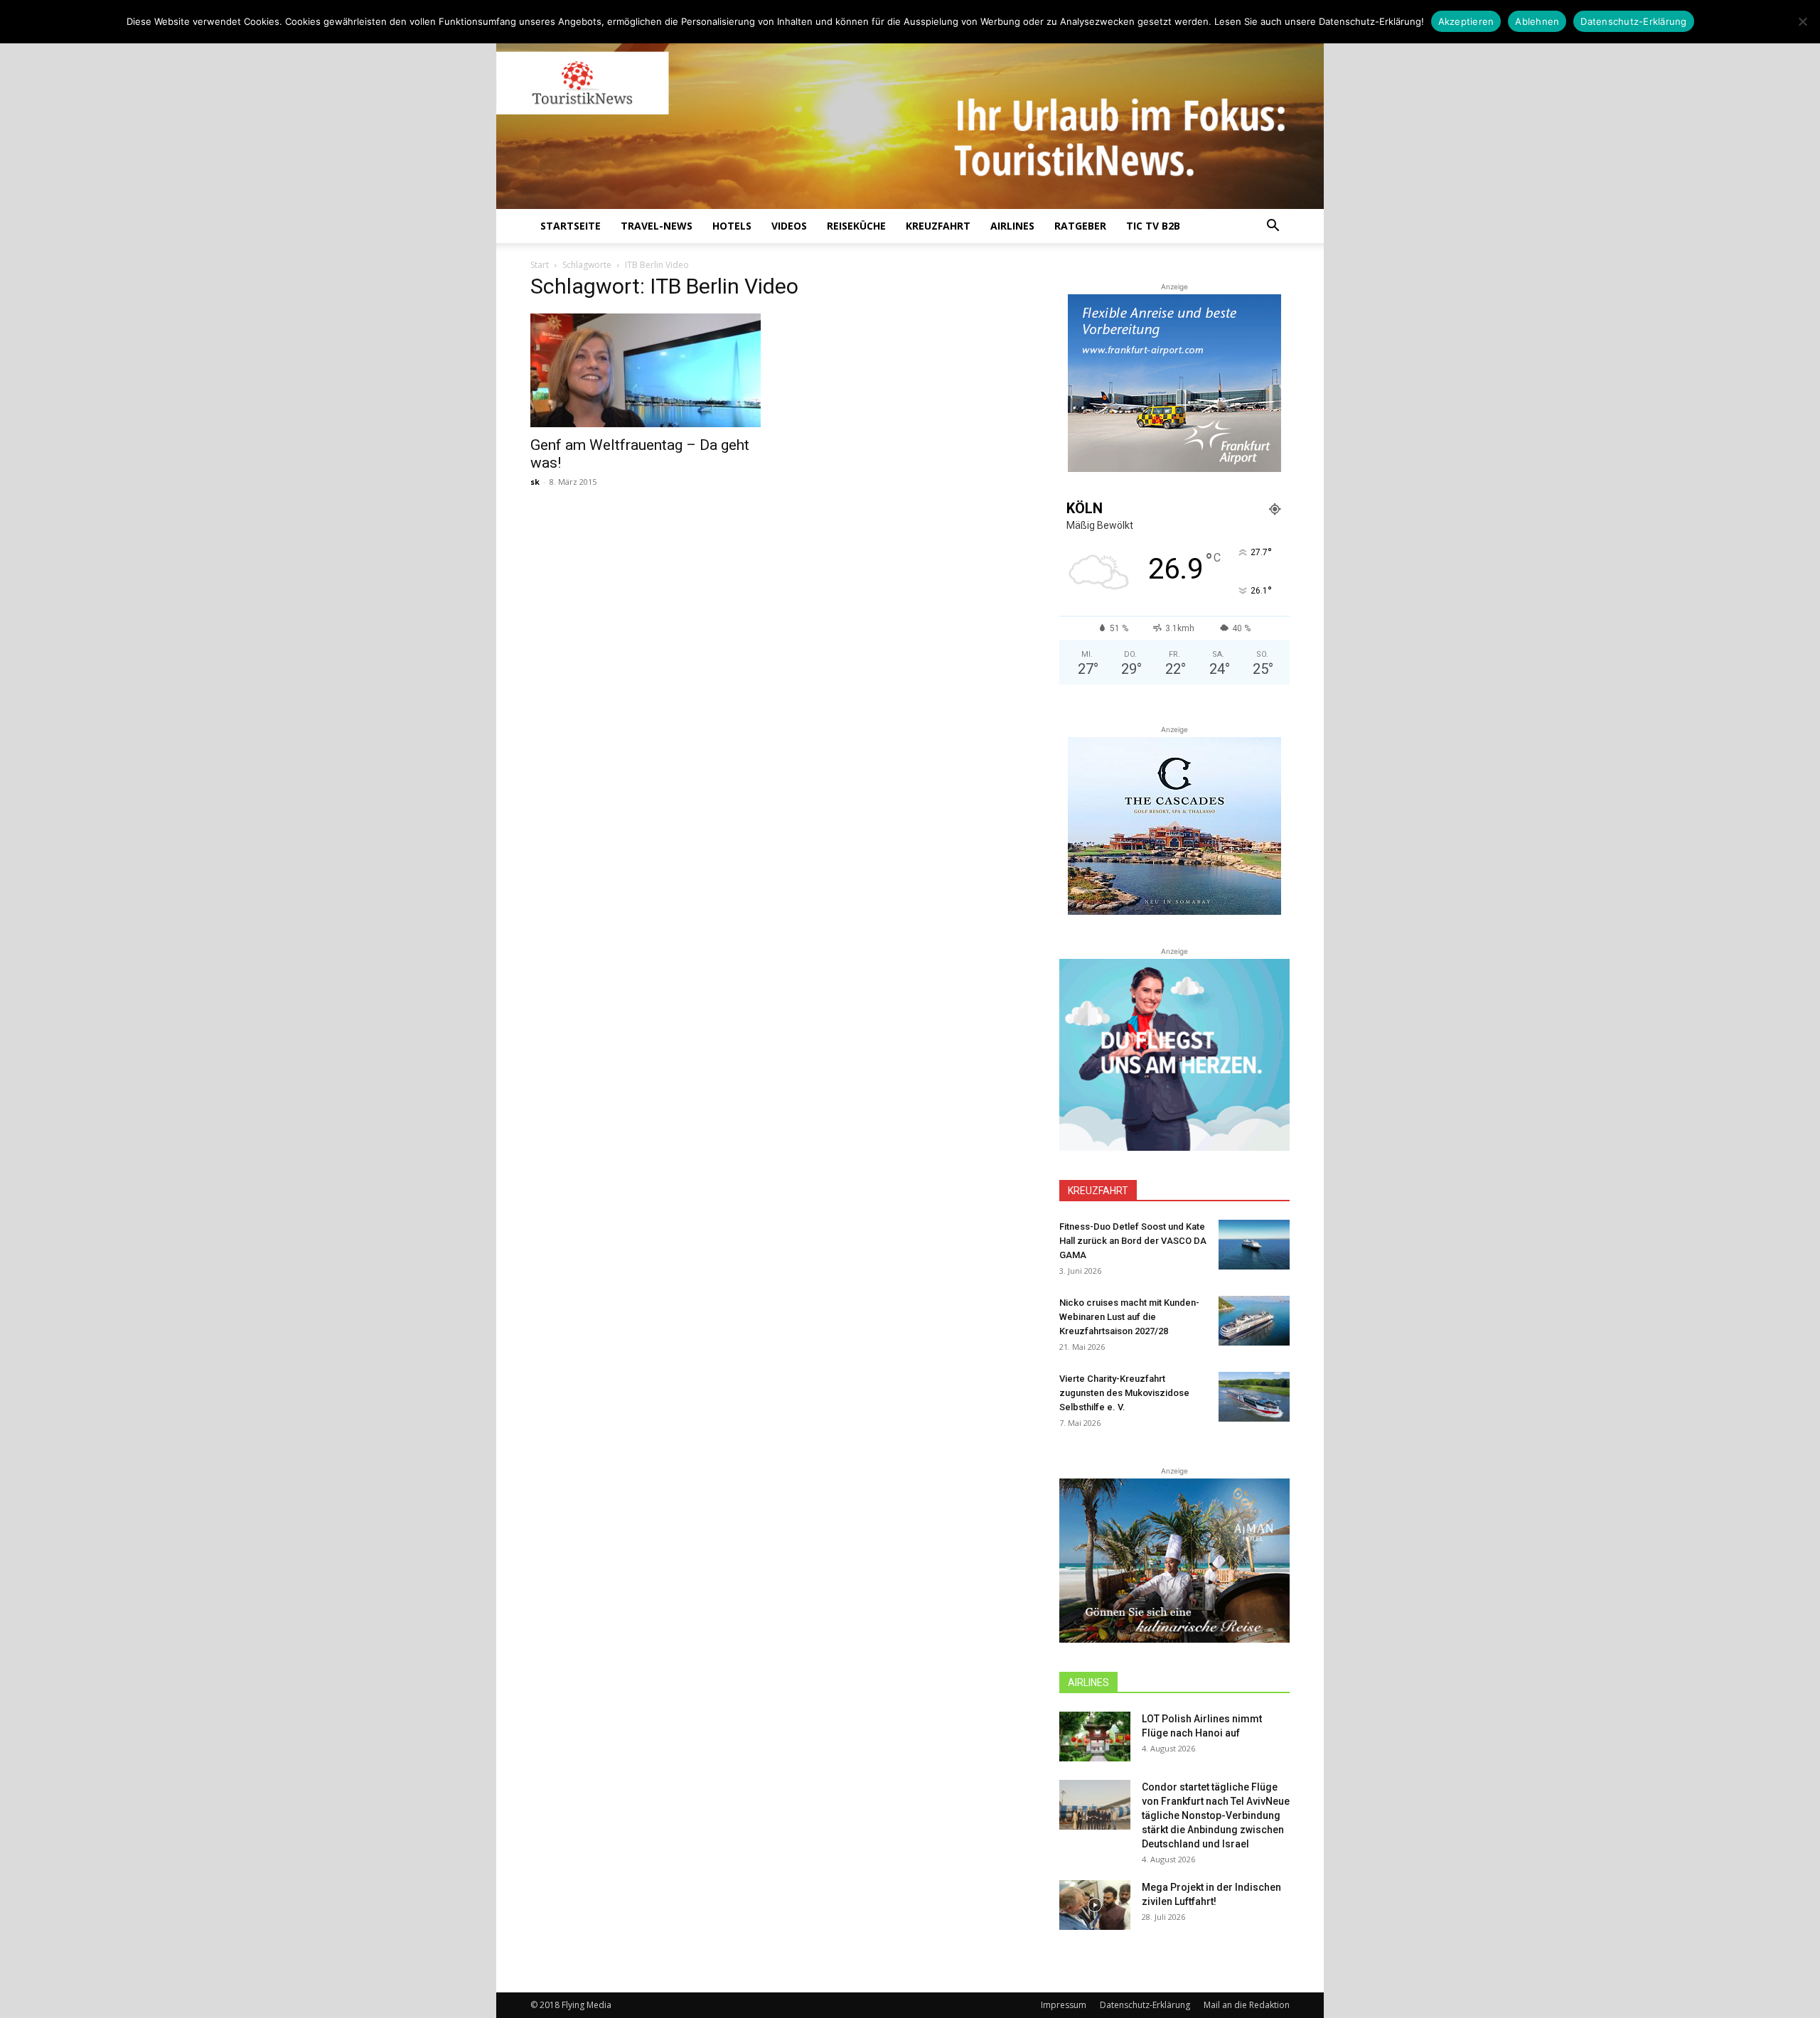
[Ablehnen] (1802, 21)
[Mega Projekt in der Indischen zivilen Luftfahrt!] (1095, 1905)
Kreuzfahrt (938, 226)
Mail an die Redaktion (1247, 2005)
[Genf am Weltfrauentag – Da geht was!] (646, 370)
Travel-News (657, 226)
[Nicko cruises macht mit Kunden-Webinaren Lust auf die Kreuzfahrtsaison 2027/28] (1254, 1321)
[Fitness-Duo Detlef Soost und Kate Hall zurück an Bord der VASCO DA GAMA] (1254, 1245)
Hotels (732, 226)
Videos (789, 226)
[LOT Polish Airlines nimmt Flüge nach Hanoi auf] (1095, 1737)
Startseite (571, 226)
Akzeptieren (1466, 21)
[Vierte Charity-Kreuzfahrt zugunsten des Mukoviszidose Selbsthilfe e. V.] (1254, 1397)
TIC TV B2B (1153, 226)
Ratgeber (1080, 226)
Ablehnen (1537, 21)
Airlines (1012, 226)
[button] (1273, 227)
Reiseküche (856, 226)
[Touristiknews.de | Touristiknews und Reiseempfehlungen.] (910, 114)
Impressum (1064, 2005)
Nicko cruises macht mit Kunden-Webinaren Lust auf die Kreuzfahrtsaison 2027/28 (1129, 1317)
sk (535, 482)
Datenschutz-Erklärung (1145, 2005)
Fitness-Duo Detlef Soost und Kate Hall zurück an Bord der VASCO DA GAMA (1133, 1241)
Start (540, 265)
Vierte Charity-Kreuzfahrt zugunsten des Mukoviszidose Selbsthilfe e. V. (1124, 1393)
